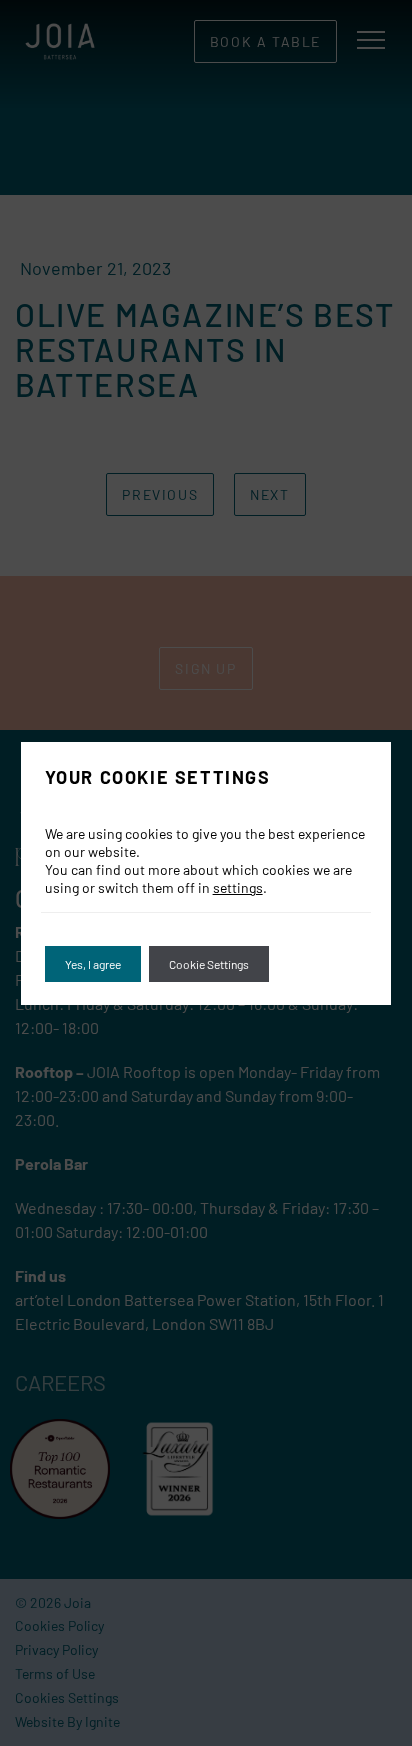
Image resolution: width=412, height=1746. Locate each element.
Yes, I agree (93, 964)
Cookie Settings (209, 964)
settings (238, 887)
